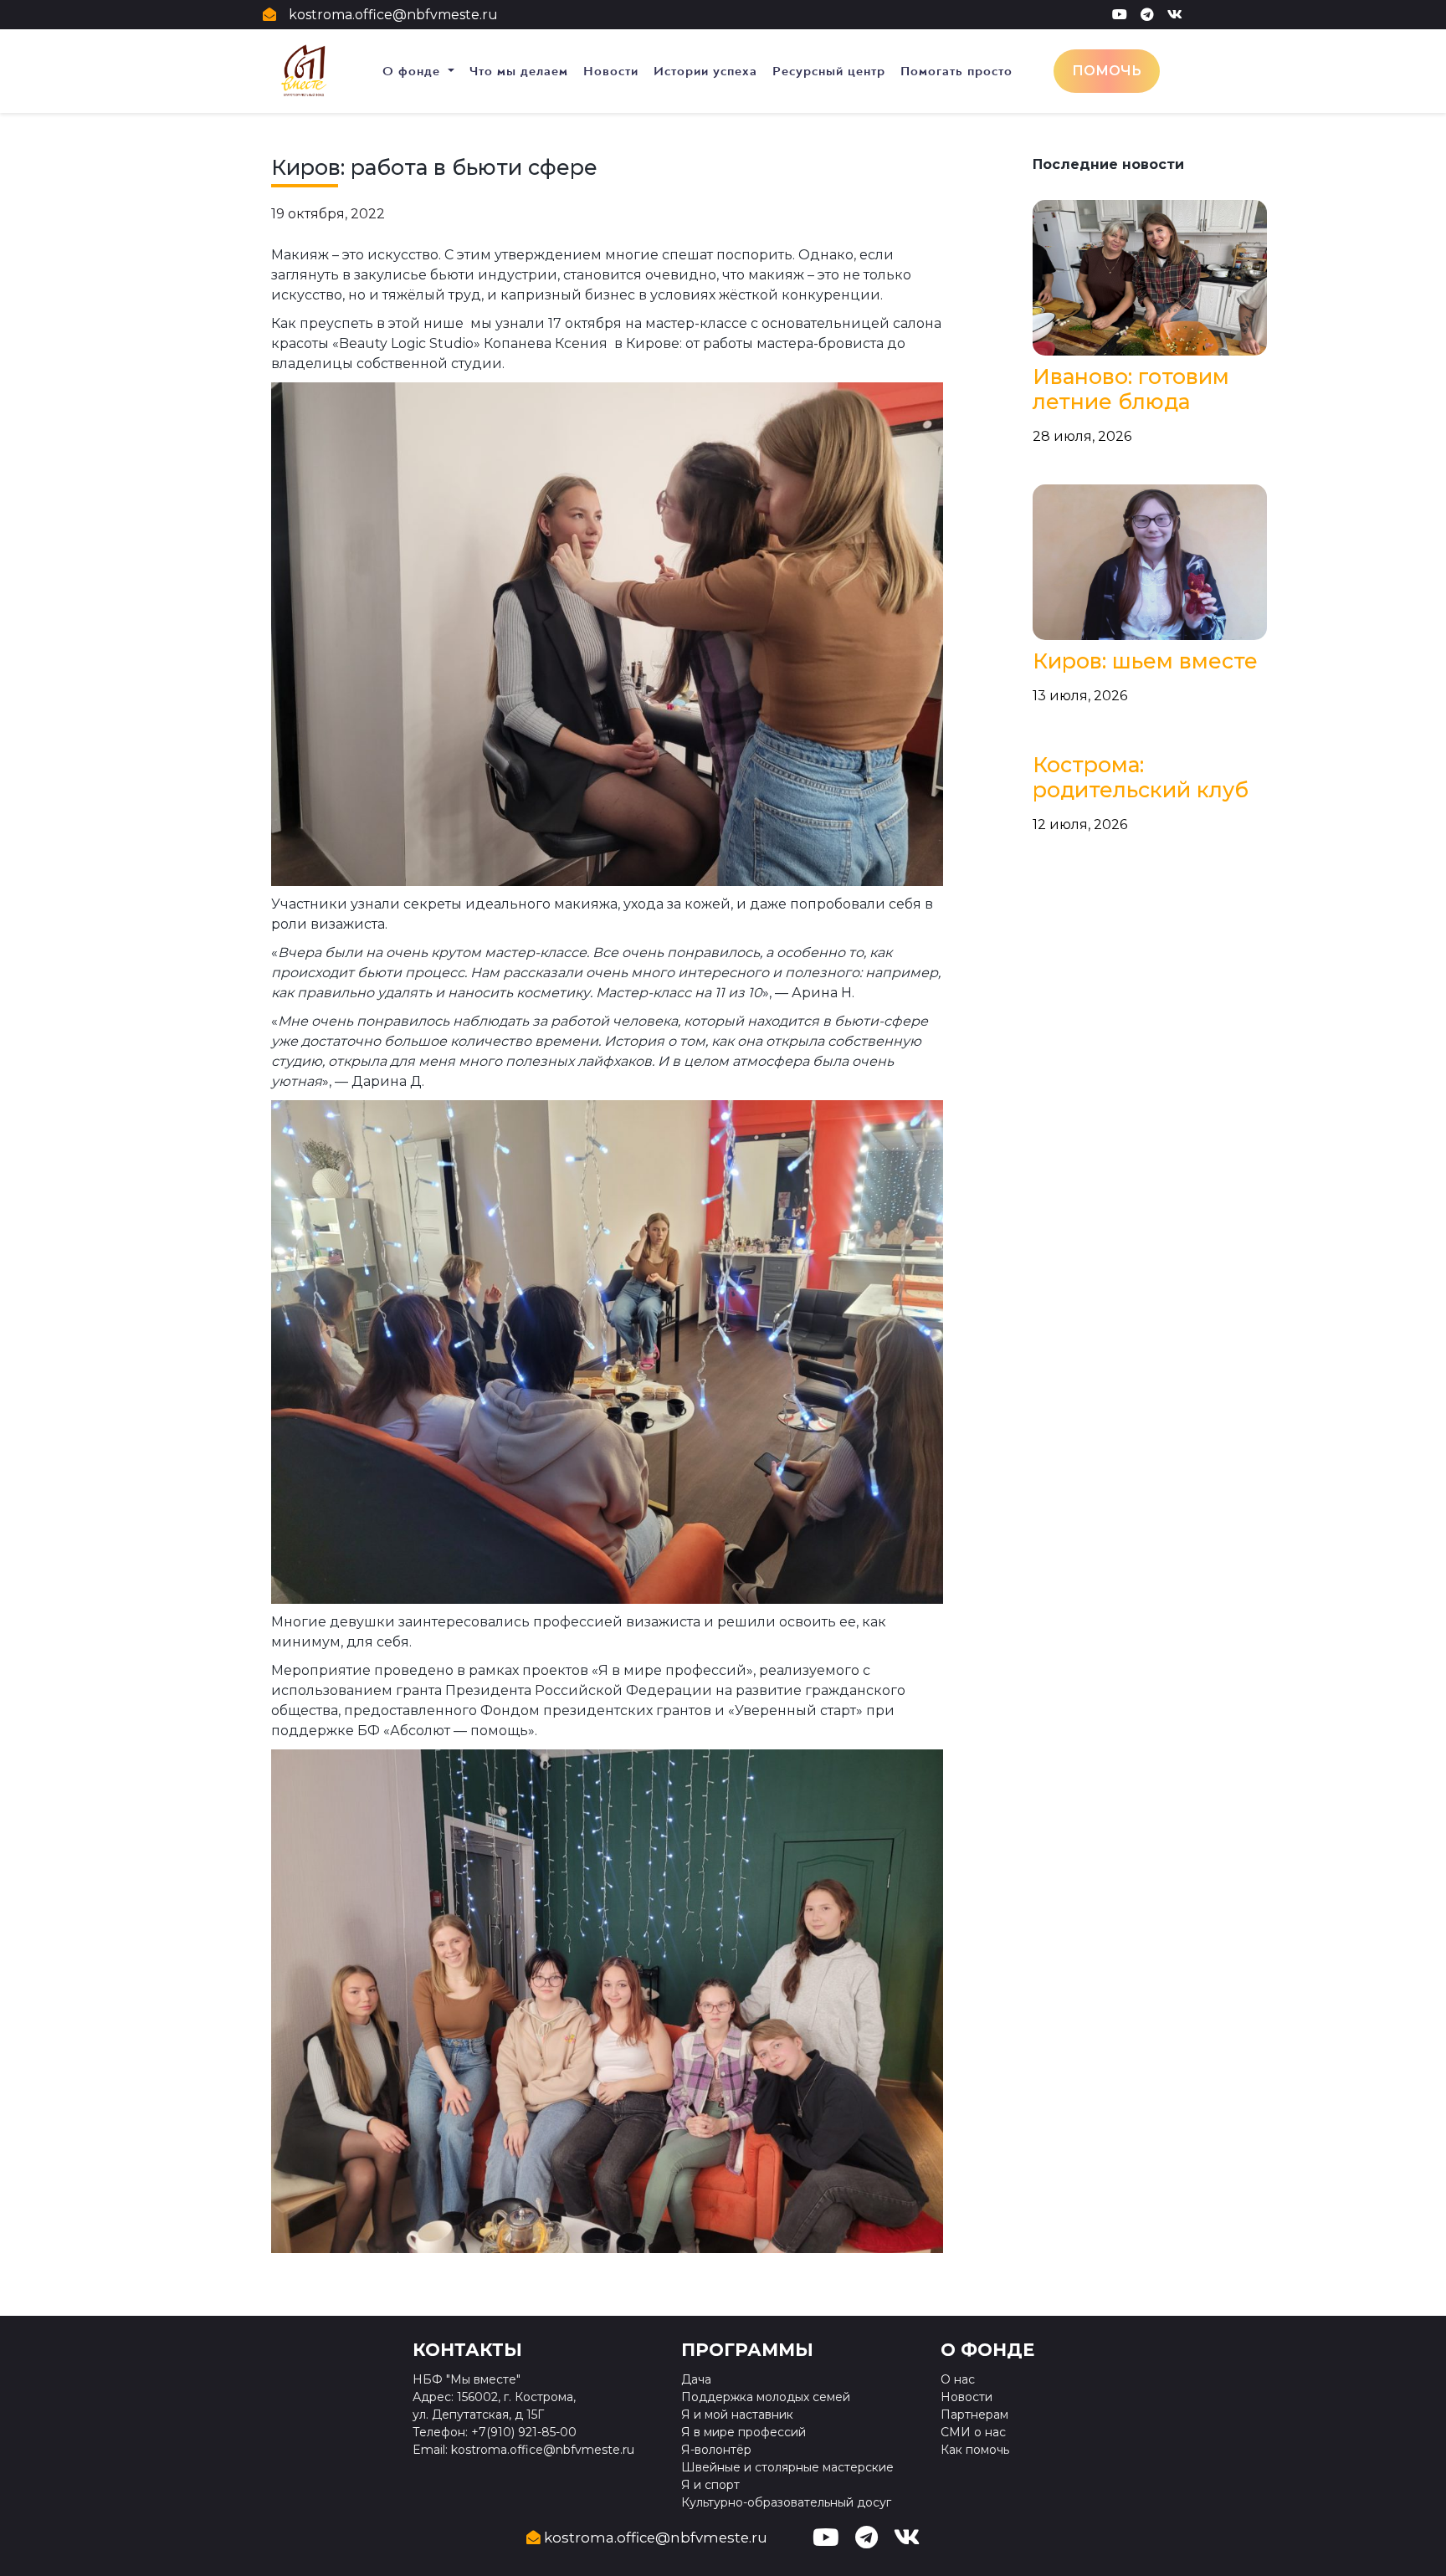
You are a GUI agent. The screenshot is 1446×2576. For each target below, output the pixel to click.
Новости (611, 71)
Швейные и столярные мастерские (787, 2467)
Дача (696, 2379)
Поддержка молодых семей (766, 2397)
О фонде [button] (413, 71)
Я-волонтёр (716, 2450)
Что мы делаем (519, 71)
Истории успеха (705, 71)
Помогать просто (956, 71)
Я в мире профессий (744, 2432)
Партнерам (974, 2415)
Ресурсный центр (829, 71)
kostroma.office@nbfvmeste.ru (393, 15)
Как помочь (975, 2450)
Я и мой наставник (737, 2415)
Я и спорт (710, 2485)
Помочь (1107, 71)
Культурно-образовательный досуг (786, 2502)
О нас (958, 2379)
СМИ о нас (973, 2432)
